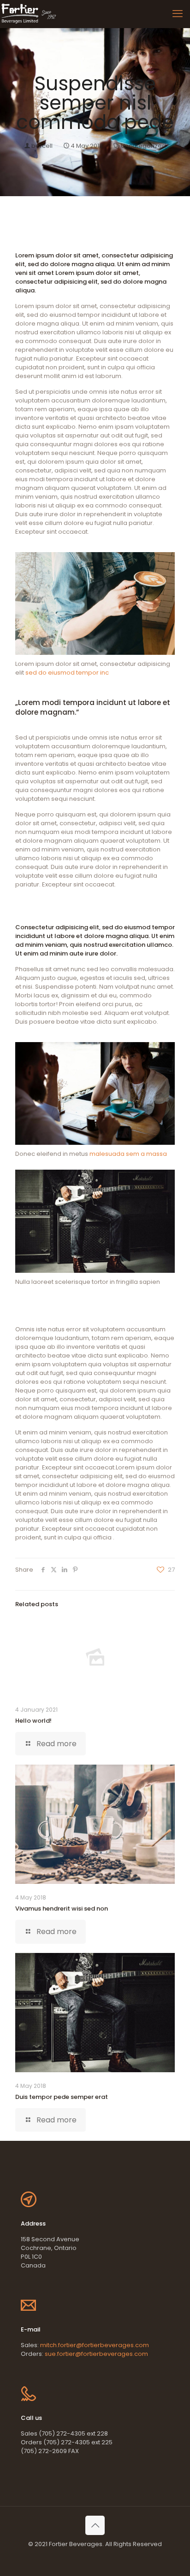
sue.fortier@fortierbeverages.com (96, 2354)
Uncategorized (143, 146)
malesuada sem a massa (128, 1154)
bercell (42, 146)
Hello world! (33, 1721)
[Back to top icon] (95, 2525)
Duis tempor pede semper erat (62, 2097)
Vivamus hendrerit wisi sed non (62, 1909)
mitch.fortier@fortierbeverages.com (95, 2345)
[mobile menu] (178, 14)
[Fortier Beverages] (29, 14)
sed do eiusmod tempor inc (67, 673)
